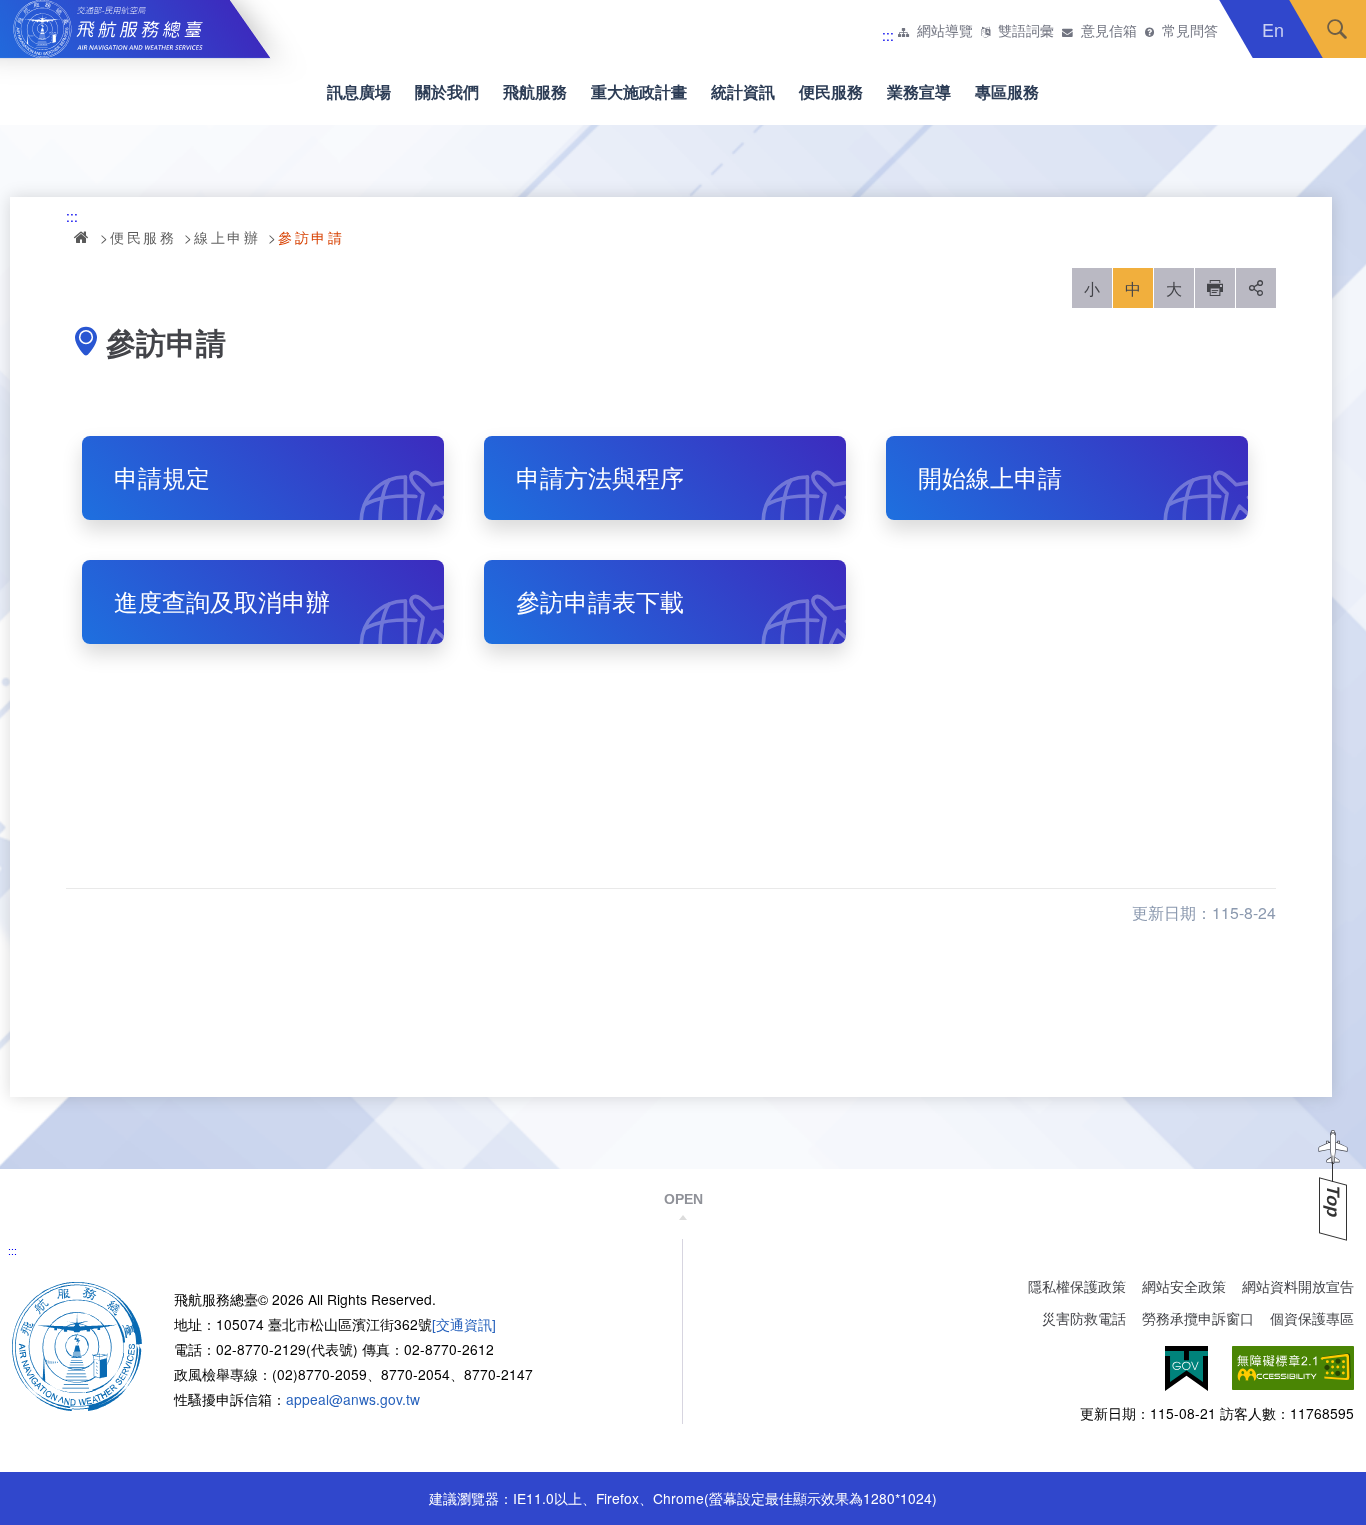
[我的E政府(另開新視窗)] (1186, 1368)
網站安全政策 (1184, 1286)
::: (888, 35)
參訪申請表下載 (600, 601)
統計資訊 (743, 91)
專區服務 (1007, 91)
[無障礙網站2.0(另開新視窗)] (1293, 1368)
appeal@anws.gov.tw (353, 1399)
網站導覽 (945, 31)
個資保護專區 (1312, 1318)
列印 (1215, 288)
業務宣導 (919, 91)
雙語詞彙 (1026, 31)
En (1273, 29)
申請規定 (162, 477)
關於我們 (447, 91)
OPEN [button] (683, 1199)
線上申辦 (227, 237)
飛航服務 (535, 91)
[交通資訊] (464, 1324)
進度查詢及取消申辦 (222, 601)
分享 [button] (1256, 288)
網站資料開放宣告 (1298, 1286)
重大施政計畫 (639, 91)
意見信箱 (1109, 31)
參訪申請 (311, 237)
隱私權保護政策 (1077, 1286)
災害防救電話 (1084, 1318)
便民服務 (831, 91)
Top (1333, 1201)
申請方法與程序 (600, 477)
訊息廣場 (359, 91)
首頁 (83, 237)
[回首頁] (77, 1345)
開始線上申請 (990, 477)
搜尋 (1337, 29)
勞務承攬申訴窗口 (1198, 1318)
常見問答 (1190, 31)
